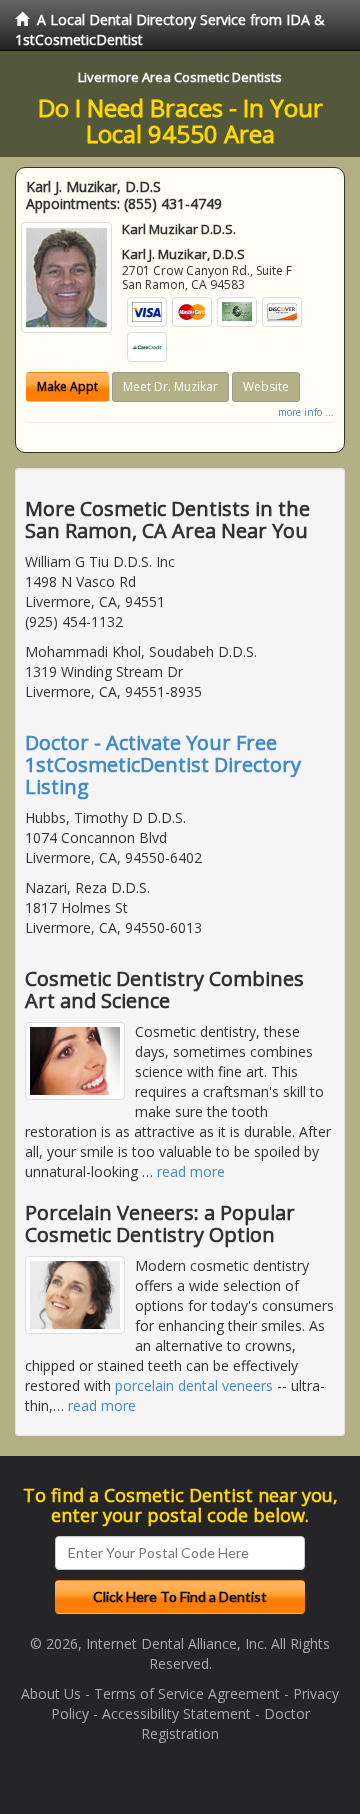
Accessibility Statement (176, 1713)
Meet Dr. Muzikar (170, 386)
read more (191, 1171)
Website (266, 386)
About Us (51, 1693)
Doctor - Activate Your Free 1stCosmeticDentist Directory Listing (163, 764)
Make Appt (67, 386)
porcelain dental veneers (194, 1385)
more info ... (306, 412)
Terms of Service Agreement (187, 1693)
